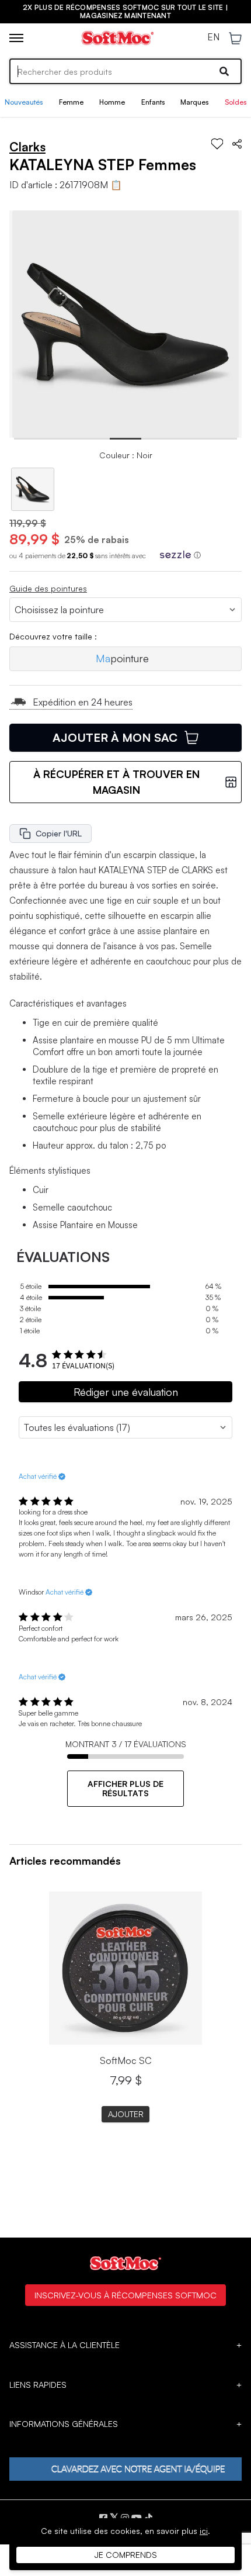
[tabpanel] (126, 324)
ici (204, 2531)
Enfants (153, 102)
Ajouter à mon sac (115, 737)
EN (213, 37)
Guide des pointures (48, 588)
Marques (194, 102)
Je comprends (126, 2555)
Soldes (236, 102)
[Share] (237, 144)
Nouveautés (24, 102)
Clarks (27, 147)
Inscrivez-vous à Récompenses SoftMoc (125, 2295)
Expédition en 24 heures (83, 702)
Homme (112, 102)
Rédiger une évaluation (126, 1392)
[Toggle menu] (16, 38)
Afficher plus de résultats (125, 1788)
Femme (71, 102)
